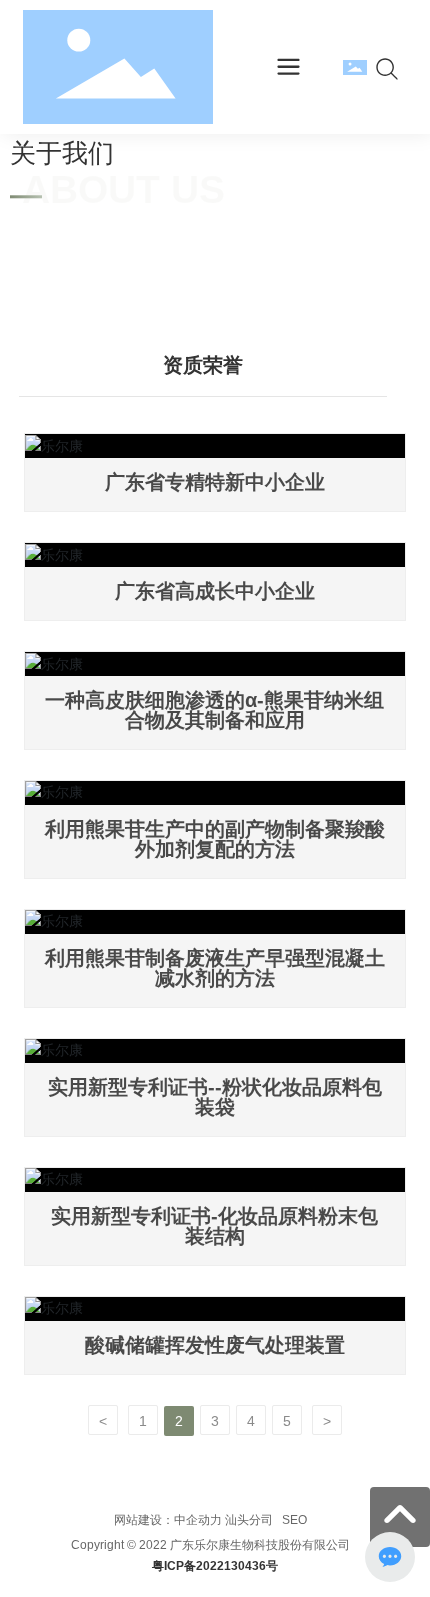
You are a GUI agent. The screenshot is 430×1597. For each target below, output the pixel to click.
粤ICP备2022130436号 (215, 1566)
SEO (293, 1520)
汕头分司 (249, 1520)
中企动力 (198, 1520)
